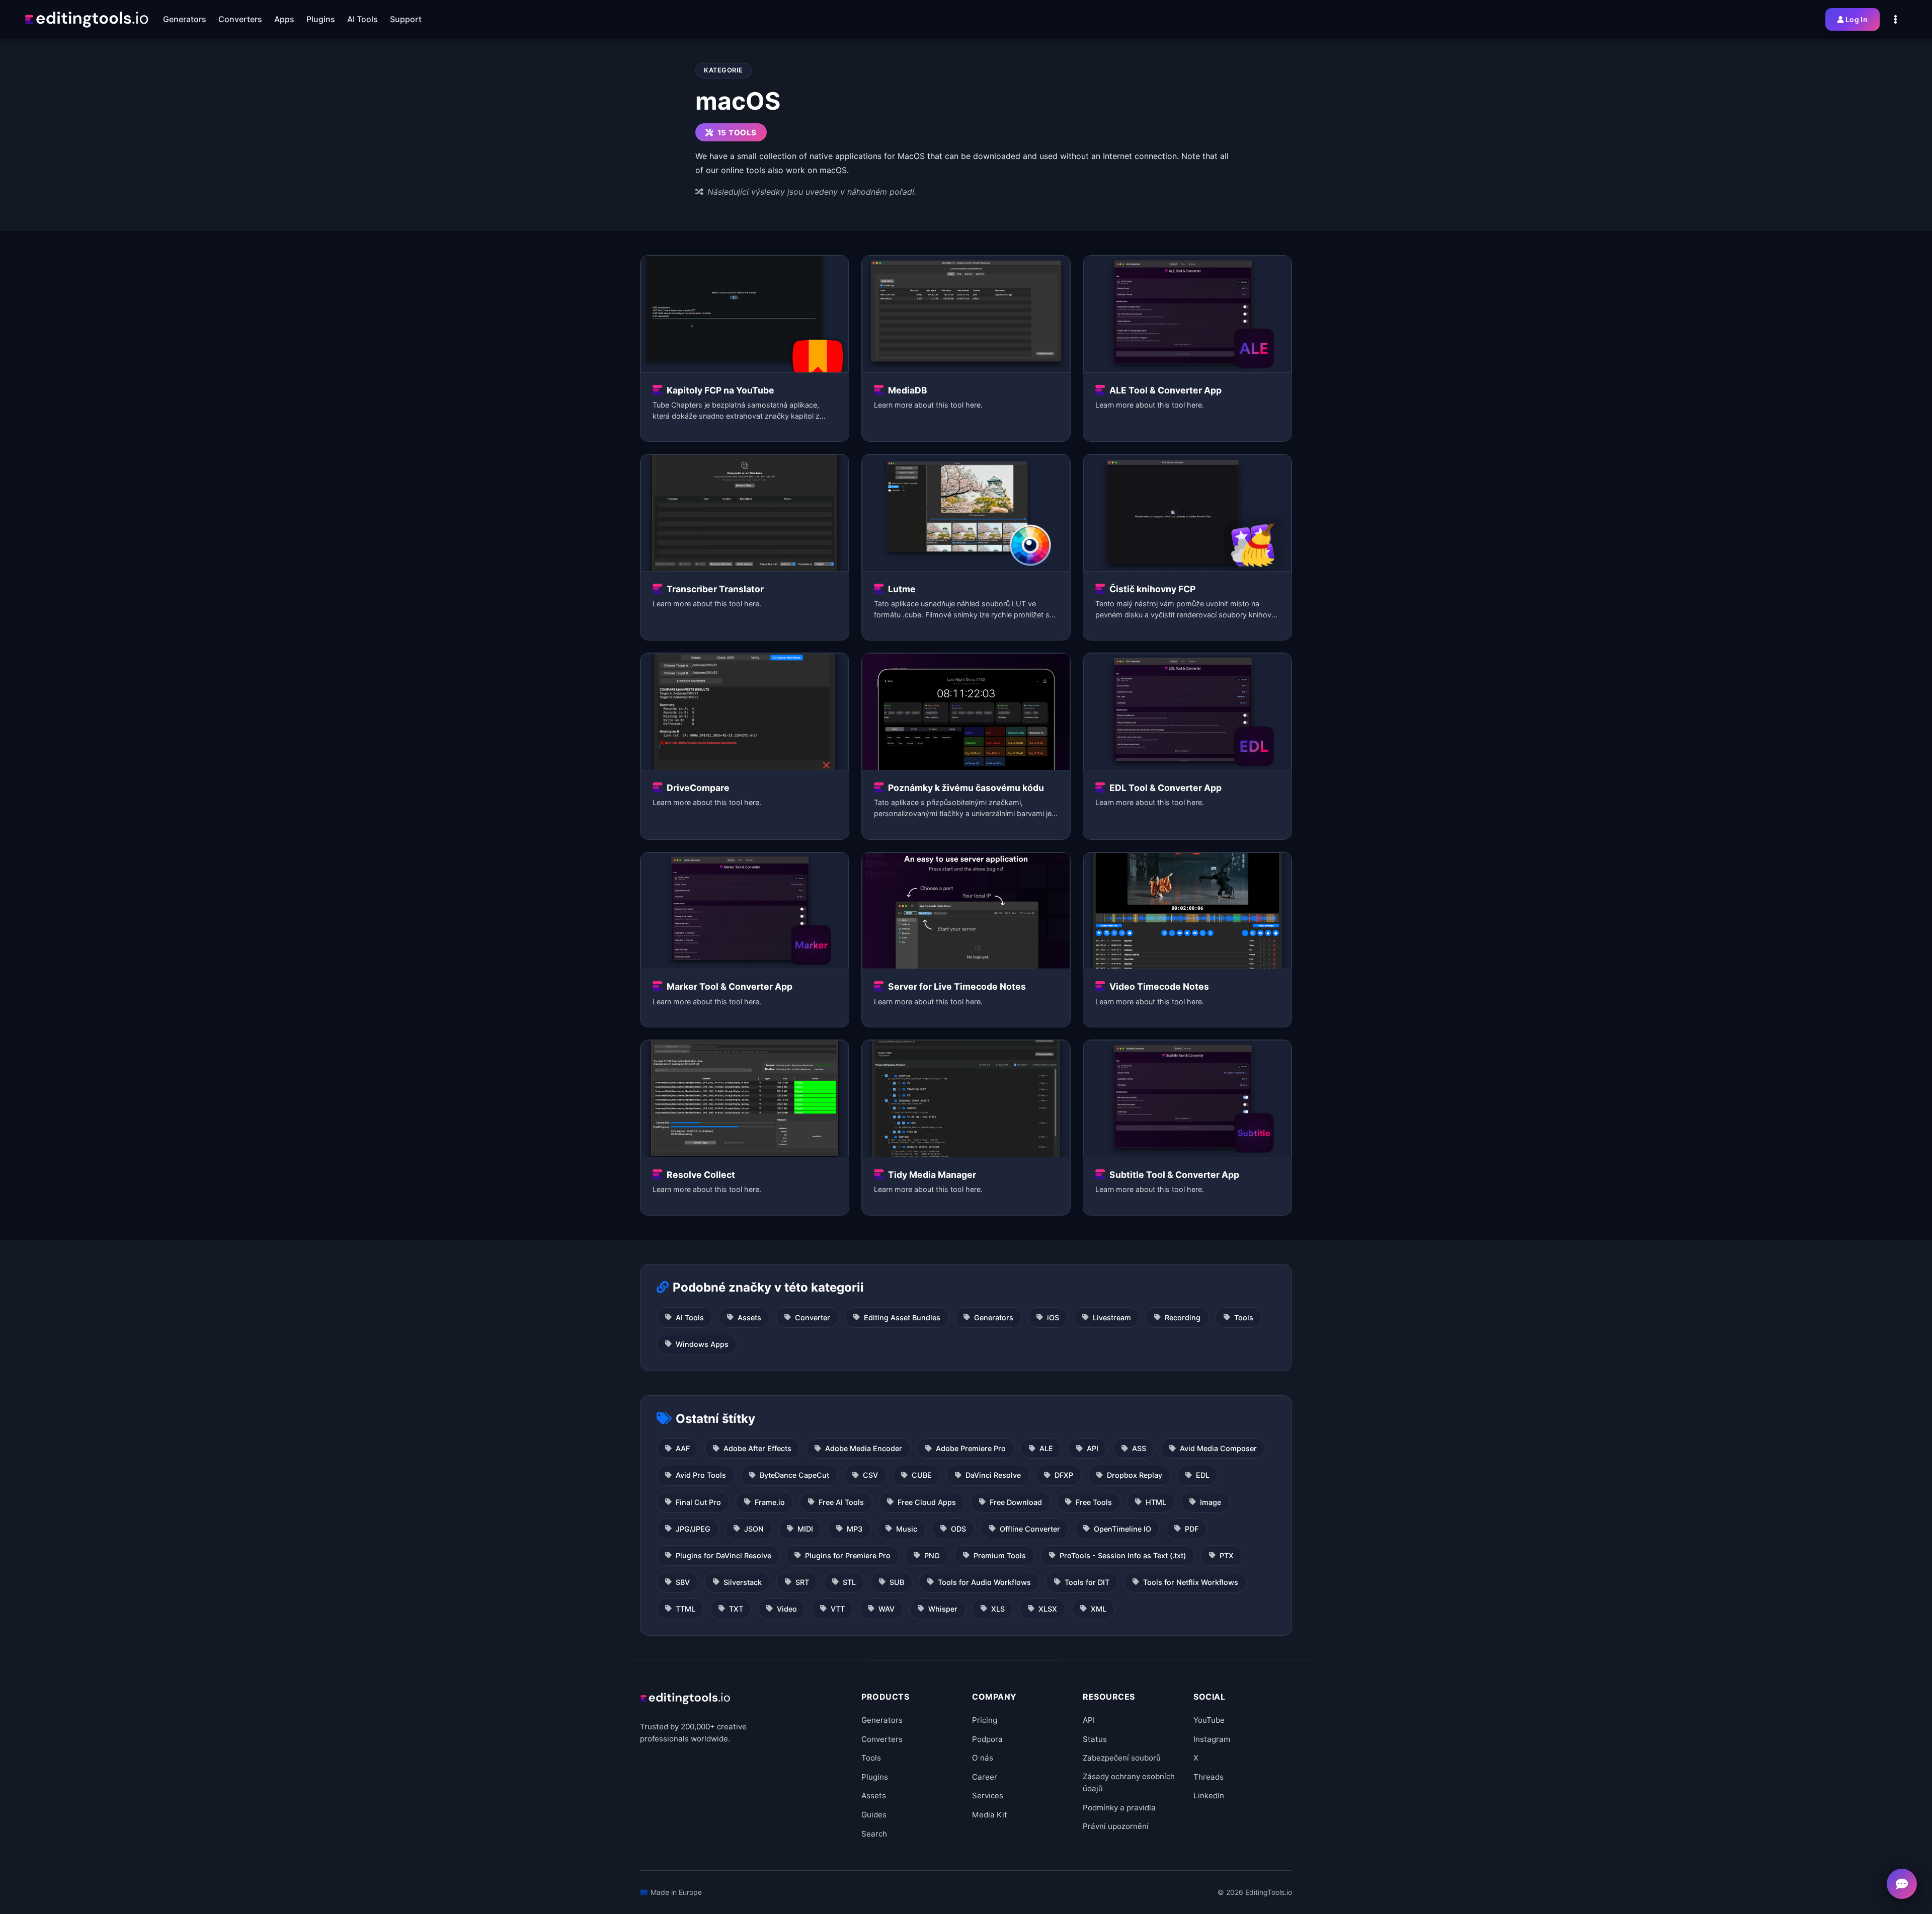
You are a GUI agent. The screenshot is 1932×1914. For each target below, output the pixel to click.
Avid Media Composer (1218, 1448)
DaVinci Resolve (993, 1475)
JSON (754, 1529)
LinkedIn (1209, 1796)
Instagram (1212, 1739)
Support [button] (406, 19)
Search (874, 1834)
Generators (994, 1318)
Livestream (1112, 1318)
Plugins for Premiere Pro (848, 1556)
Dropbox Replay (1135, 1475)
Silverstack (743, 1582)
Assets (749, 1318)
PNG (932, 1556)
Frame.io (770, 1502)
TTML (686, 1609)
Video (787, 1609)
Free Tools (1094, 1502)
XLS (998, 1609)
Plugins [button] (321, 19)
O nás (983, 1758)
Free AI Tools (841, 1502)
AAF (683, 1448)
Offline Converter (1030, 1529)
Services (988, 1796)
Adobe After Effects (757, 1448)
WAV (887, 1609)
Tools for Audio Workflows (984, 1582)
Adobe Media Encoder (864, 1448)
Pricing (985, 1720)
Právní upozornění (1116, 1826)
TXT (736, 1609)
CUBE (922, 1475)
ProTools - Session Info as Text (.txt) (1123, 1556)
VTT (838, 1609)
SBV (683, 1582)
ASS (1139, 1448)
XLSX (1048, 1609)
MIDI (805, 1529)
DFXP (1064, 1475)
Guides (874, 1815)
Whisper (943, 1609)
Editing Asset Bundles (902, 1318)
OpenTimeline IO (1122, 1529)
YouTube (1209, 1720)
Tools (1244, 1318)
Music (907, 1529)
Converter (813, 1318)
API (1093, 1448)
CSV (870, 1475)
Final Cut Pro (698, 1502)
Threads (1209, 1777)
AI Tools (690, 1318)
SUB (897, 1582)
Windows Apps (702, 1344)
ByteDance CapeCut (794, 1475)
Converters (882, 1739)
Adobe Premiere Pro (971, 1448)
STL (849, 1582)
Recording (1183, 1318)
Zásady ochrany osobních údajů (1129, 1782)
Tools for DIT (1087, 1582)
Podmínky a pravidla (1119, 1808)
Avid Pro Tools (701, 1475)
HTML (1156, 1502)
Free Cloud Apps (927, 1502)
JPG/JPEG (693, 1529)
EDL (1203, 1475)
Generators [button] (185, 19)
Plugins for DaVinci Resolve (723, 1556)
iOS (1053, 1318)
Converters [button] (240, 19)
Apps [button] (284, 19)
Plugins (875, 1777)
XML (1099, 1609)
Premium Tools (1000, 1556)
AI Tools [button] (363, 19)
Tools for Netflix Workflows (1191, 1582)
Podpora (987, 1739)
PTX (1227, 1556)
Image (1211, 1502)
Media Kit (990, 1815)
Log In (1857, 19)
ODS (958, 1529)
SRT (802, 1582)
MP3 (855, 1529)
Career (985, 1777)
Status (1095, 1739)
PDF (1192, 1529)
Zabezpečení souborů (1122, 1758)
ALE (1046, 1448)
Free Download (1016, 1502)
